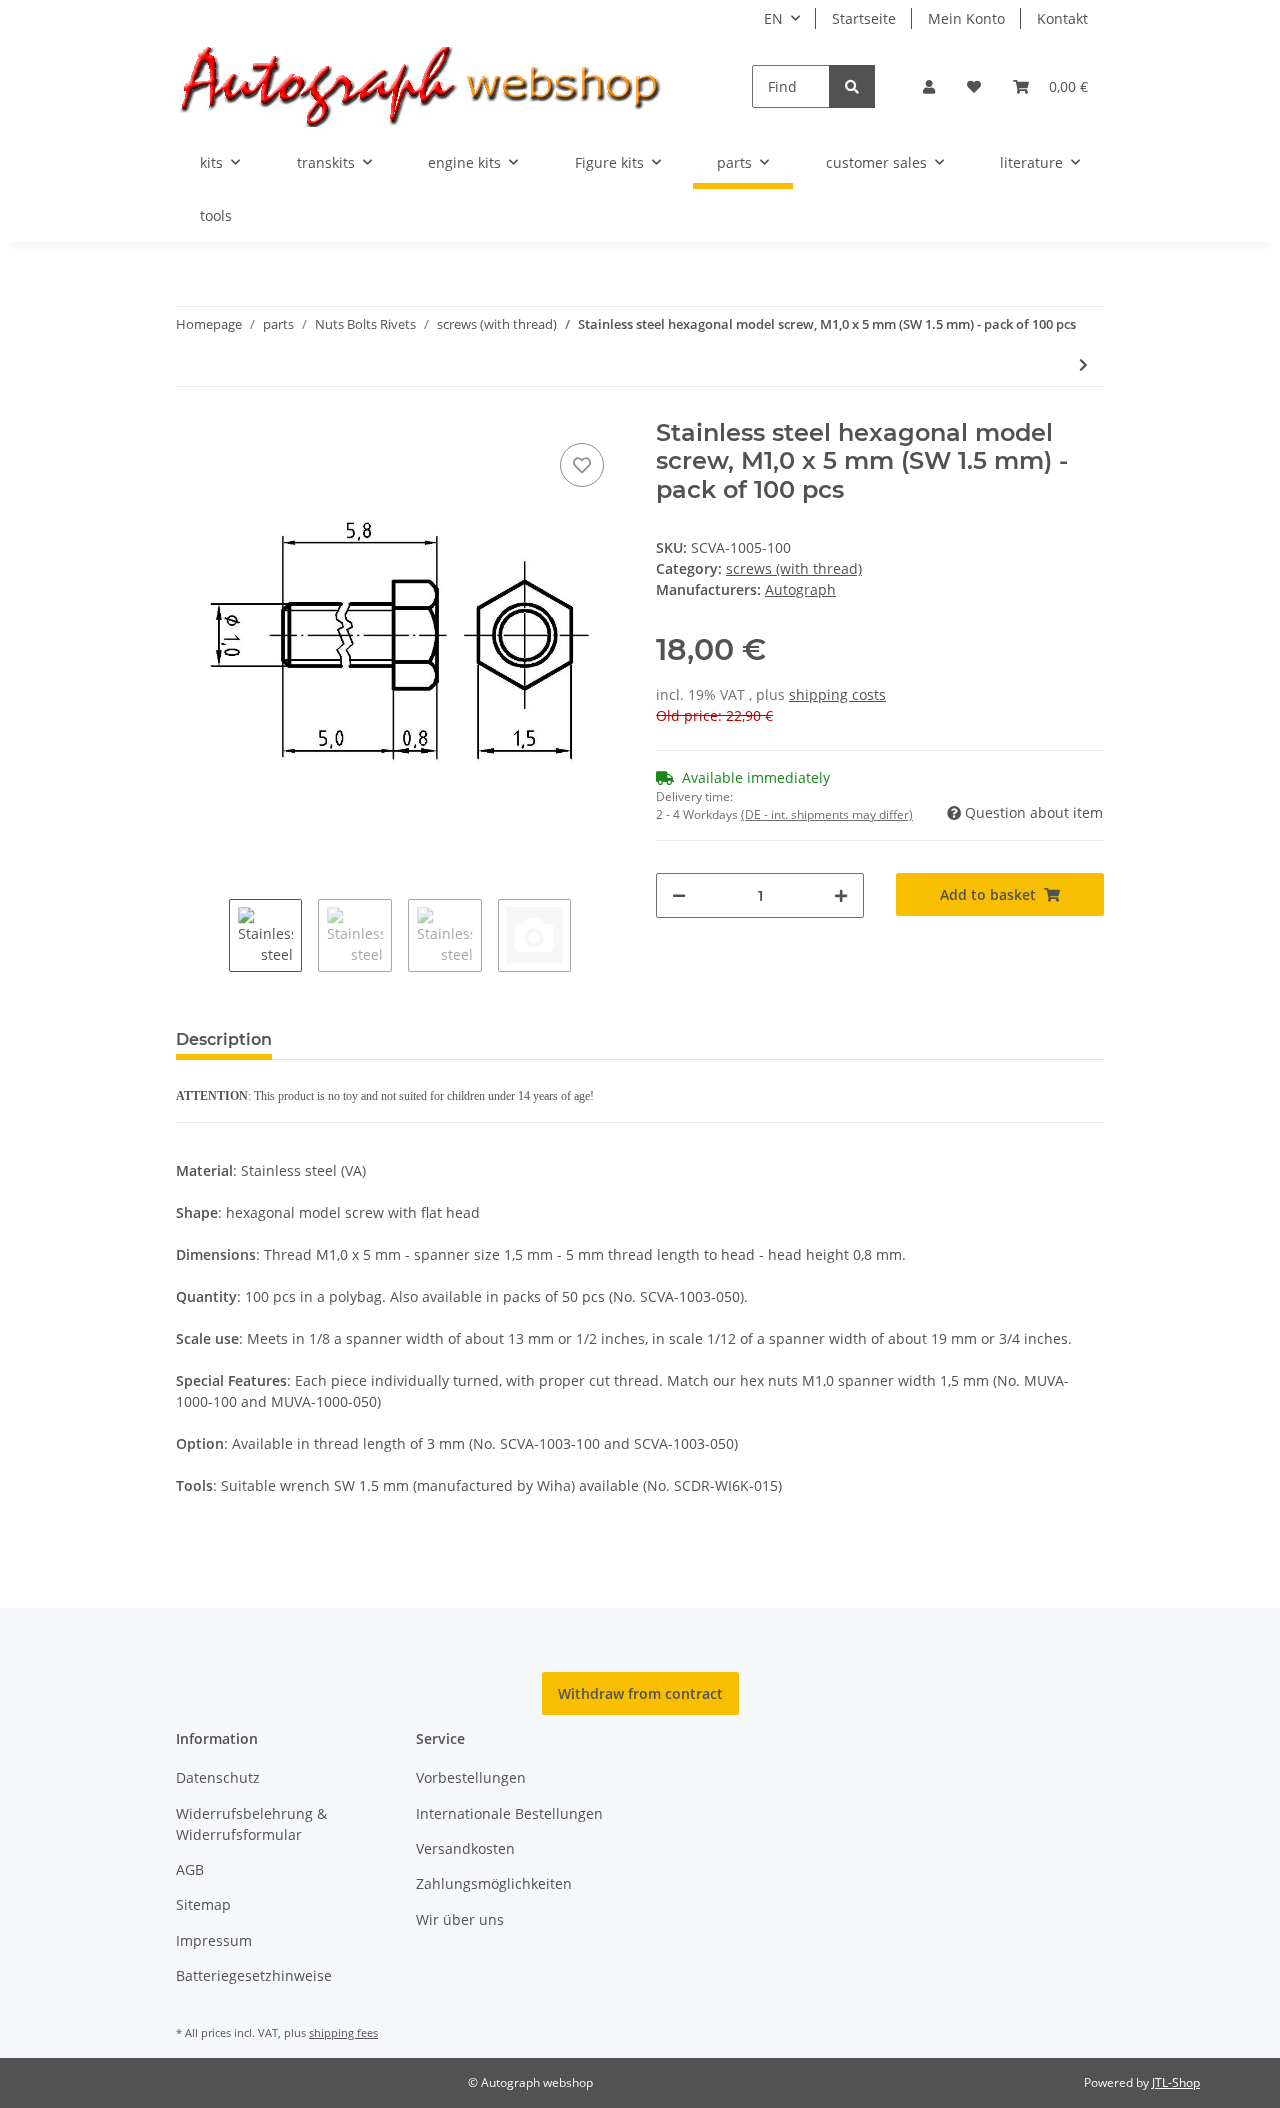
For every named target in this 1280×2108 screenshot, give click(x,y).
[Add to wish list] (582, 465)
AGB (190, 1869)
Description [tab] (224, 1039)
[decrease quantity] (679, 895)
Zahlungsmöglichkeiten (494, 1883)
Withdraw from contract (640, 1693)
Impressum (214, 1940)
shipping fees (343, 2032)
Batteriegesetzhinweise (254, 1975)
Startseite (864, 18)
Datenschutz (218, 1777)
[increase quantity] (841, 895)
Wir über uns (460, 1919)
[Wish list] (974, 86)
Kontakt (1062, 18)
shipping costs (837, 694)
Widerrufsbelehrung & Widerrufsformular (251, 1824)
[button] (929, 86)
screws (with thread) (794, 568)
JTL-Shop (1176, 2082)
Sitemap (203, 1904)
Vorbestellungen (471, 1777)
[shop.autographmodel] (432, 86)
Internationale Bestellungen (509, 1813)
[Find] (852, 86)
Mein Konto (966, 18)
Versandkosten (465, 1848)
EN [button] (773, 18)
